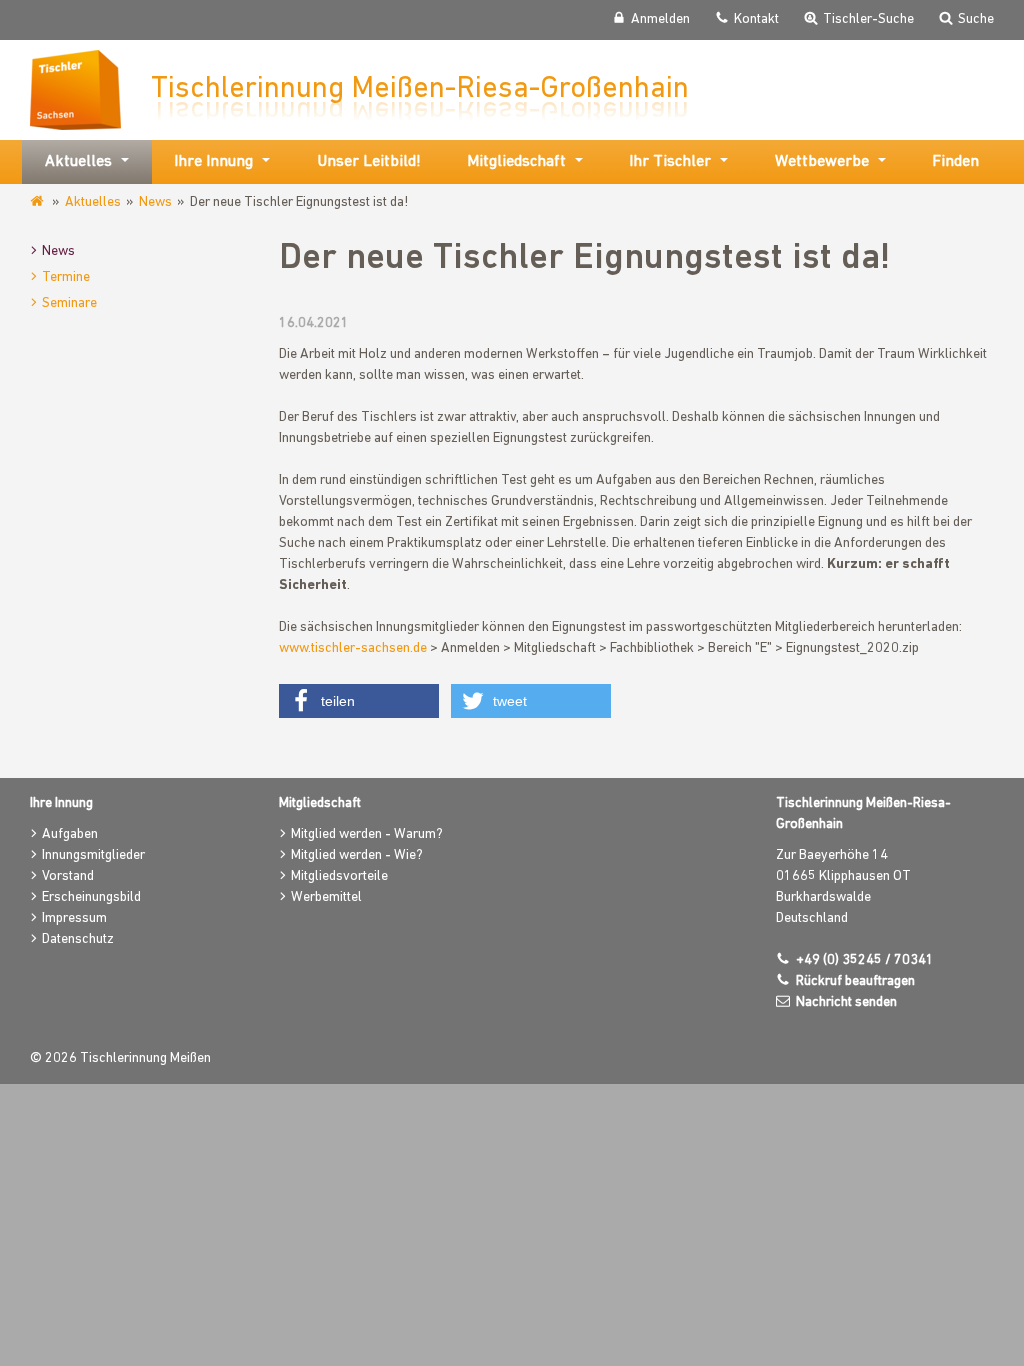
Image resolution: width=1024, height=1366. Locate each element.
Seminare (69, 303)
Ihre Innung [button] (213, 162)
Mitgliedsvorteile (339, 876)
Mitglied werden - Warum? (367, 834)
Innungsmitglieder (93, 855)
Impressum (74, 918)
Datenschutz (78, 939)
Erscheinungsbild (91, 897)
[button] (359, 701)
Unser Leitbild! (369, 162)
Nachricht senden (846, 1002)
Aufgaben (70, 834)
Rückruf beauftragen (855, 981)
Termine (66, 277)
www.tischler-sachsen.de (353, 648)
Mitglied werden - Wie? (357, 855)
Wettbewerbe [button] (822, 162)
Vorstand (68, 876)
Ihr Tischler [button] (670, 162)
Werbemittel (326, 897)
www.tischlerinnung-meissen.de (38, 202)
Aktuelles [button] (78, 162)
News (155, 202)
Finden (955, 162)
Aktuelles (93, 202)
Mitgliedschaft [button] (516, 162)
